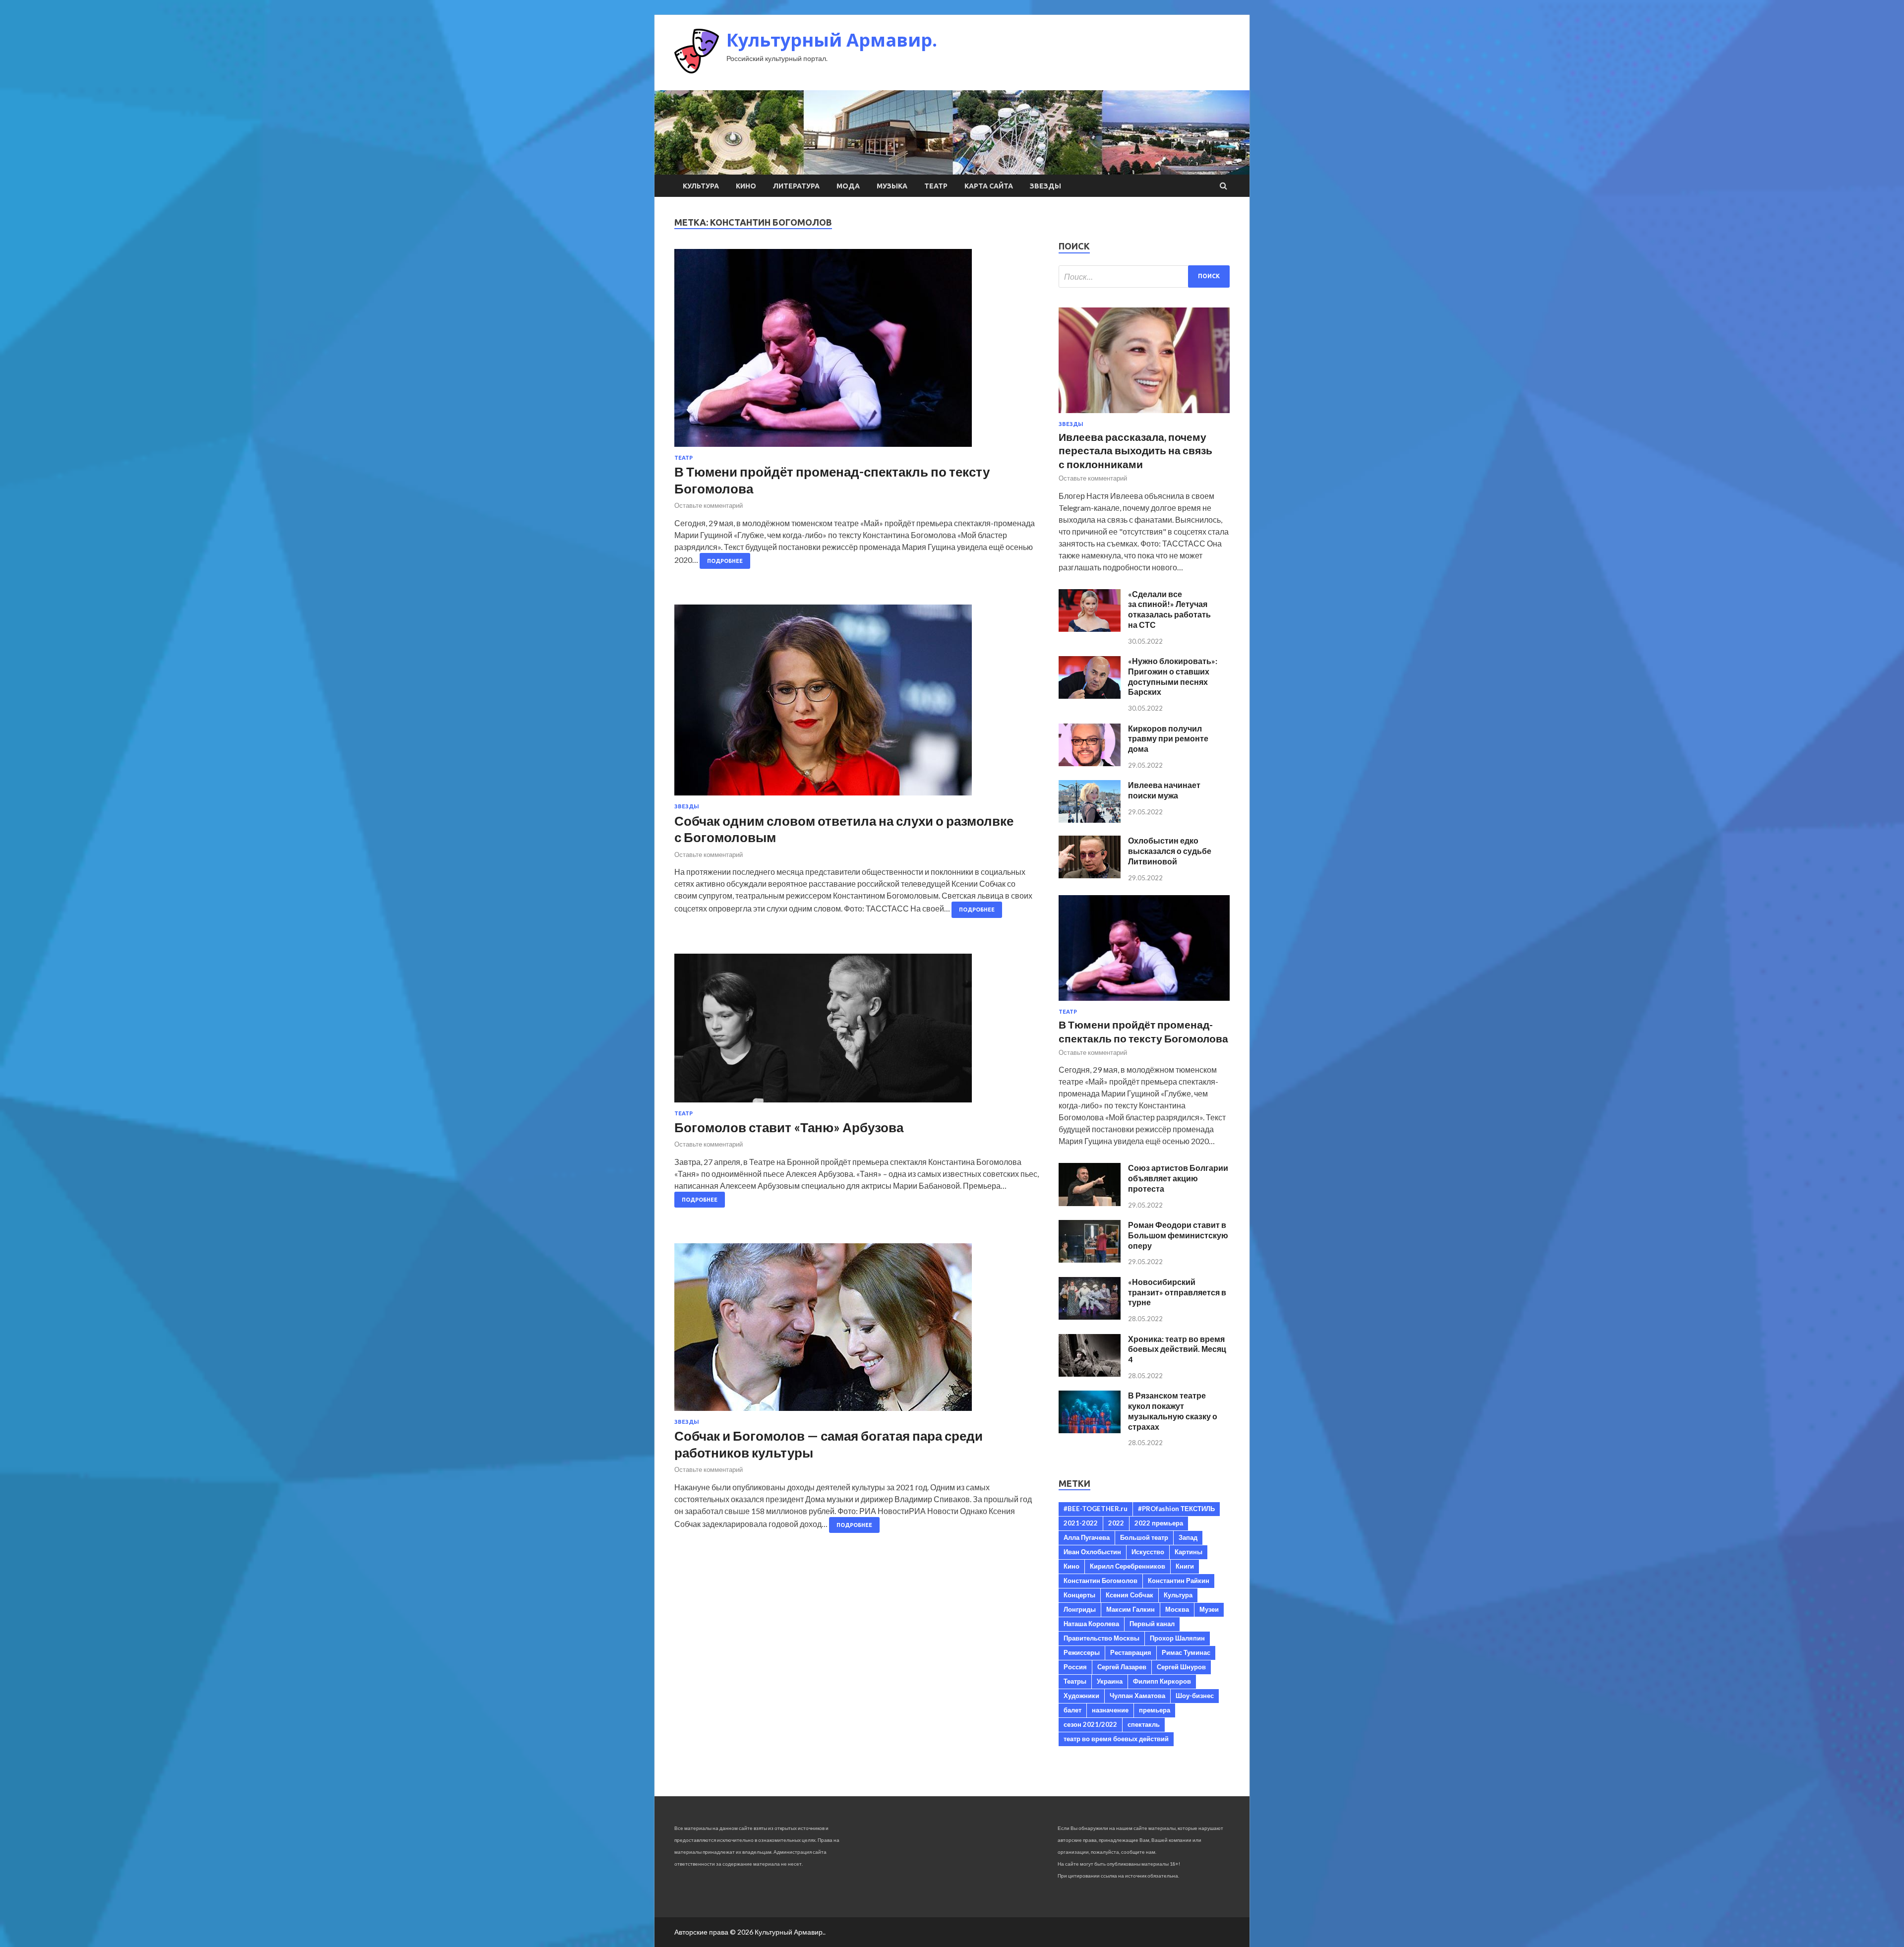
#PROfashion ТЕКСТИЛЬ (1176, 1509)
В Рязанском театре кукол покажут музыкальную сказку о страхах (1173, 1411)
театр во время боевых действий (1116, 1739)
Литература (796, 186)
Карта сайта (989, 186)
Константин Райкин (1179, 1581)
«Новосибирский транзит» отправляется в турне (1177, 1292)
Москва (1177, 1609)
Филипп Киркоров (1162, 1681)
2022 (1116, 1523)
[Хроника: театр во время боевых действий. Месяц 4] (1090, 1373)
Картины (1189, 1552)
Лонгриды (1080, 1609)
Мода (848, 186)
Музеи (1209, 1609)
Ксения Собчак (1130, 1595)
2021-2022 (1081, 1523)
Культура (701, 186)
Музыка (892, 186)
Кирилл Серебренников (1128, 1566)
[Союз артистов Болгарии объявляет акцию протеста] (1090, 1203)
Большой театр (1144, 1537)
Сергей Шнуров (1181, 1667)
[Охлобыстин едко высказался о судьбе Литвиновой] (1090, 875)
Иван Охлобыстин (1092, 1552)
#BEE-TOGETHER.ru (1096, 1509)
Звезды (1045, 186)
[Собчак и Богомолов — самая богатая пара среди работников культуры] (857, 1331)
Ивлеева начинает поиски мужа (1164, 790)
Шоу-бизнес (1195, 1696)
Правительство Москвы (1101, 1638)
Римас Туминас (1186, 1652)
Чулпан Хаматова (1137, 1696)
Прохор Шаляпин (1177, 1638)
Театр (936, 186)
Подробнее (725, 561)
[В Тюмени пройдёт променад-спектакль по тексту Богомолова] (857, 352)
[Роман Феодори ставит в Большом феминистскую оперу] (1090, 1259)
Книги (1185, 1566)
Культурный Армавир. (832, 40)
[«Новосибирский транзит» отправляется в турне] (1090, 1316)
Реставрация (1131, 1652)
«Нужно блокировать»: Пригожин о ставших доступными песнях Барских (1173, 676)
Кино (746, 186)
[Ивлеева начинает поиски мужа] (1090, 820)
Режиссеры (1082, 1652)
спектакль (1144, 1724)
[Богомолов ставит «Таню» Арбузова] (857, 1032)
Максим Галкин (1130, 1609)
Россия (1075, 1667)
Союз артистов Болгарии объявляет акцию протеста (1178, 1178)
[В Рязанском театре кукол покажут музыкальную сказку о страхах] (1090, 1430)
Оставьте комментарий (709, 505)
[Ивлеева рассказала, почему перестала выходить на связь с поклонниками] (1144, 415)
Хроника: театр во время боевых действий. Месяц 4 (1177, 1349)
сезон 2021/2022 (1090, 1724)
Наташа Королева (1091, 1624)
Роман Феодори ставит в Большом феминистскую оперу (1178, 1235)
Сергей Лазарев (1122, 1667)
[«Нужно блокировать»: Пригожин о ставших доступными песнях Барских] (1090, 696)
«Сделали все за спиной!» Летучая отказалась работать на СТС (1169, 609)
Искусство (1148, 1552)
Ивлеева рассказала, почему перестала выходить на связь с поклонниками (1135, 450)
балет (1072, 1710)
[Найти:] (1144, 276)
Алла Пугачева (1087, 1537)
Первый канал (1152, 1624)
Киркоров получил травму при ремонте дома (1168, 739)
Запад (1188, 1537)
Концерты (1079, 1595)
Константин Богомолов (1101, 1581)
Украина (1110, 1681)
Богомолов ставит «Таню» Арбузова (789, 1127)
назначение (1110, 1710)
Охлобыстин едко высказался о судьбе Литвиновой (1170, 851)
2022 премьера (1159, 1523)
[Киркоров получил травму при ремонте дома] (1090, 763)
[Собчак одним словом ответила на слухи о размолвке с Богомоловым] (857, 704)
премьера (1155, 1710)
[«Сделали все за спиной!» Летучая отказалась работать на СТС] (1090, 629)
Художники (1081, 1696)
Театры (1075, 1681)
